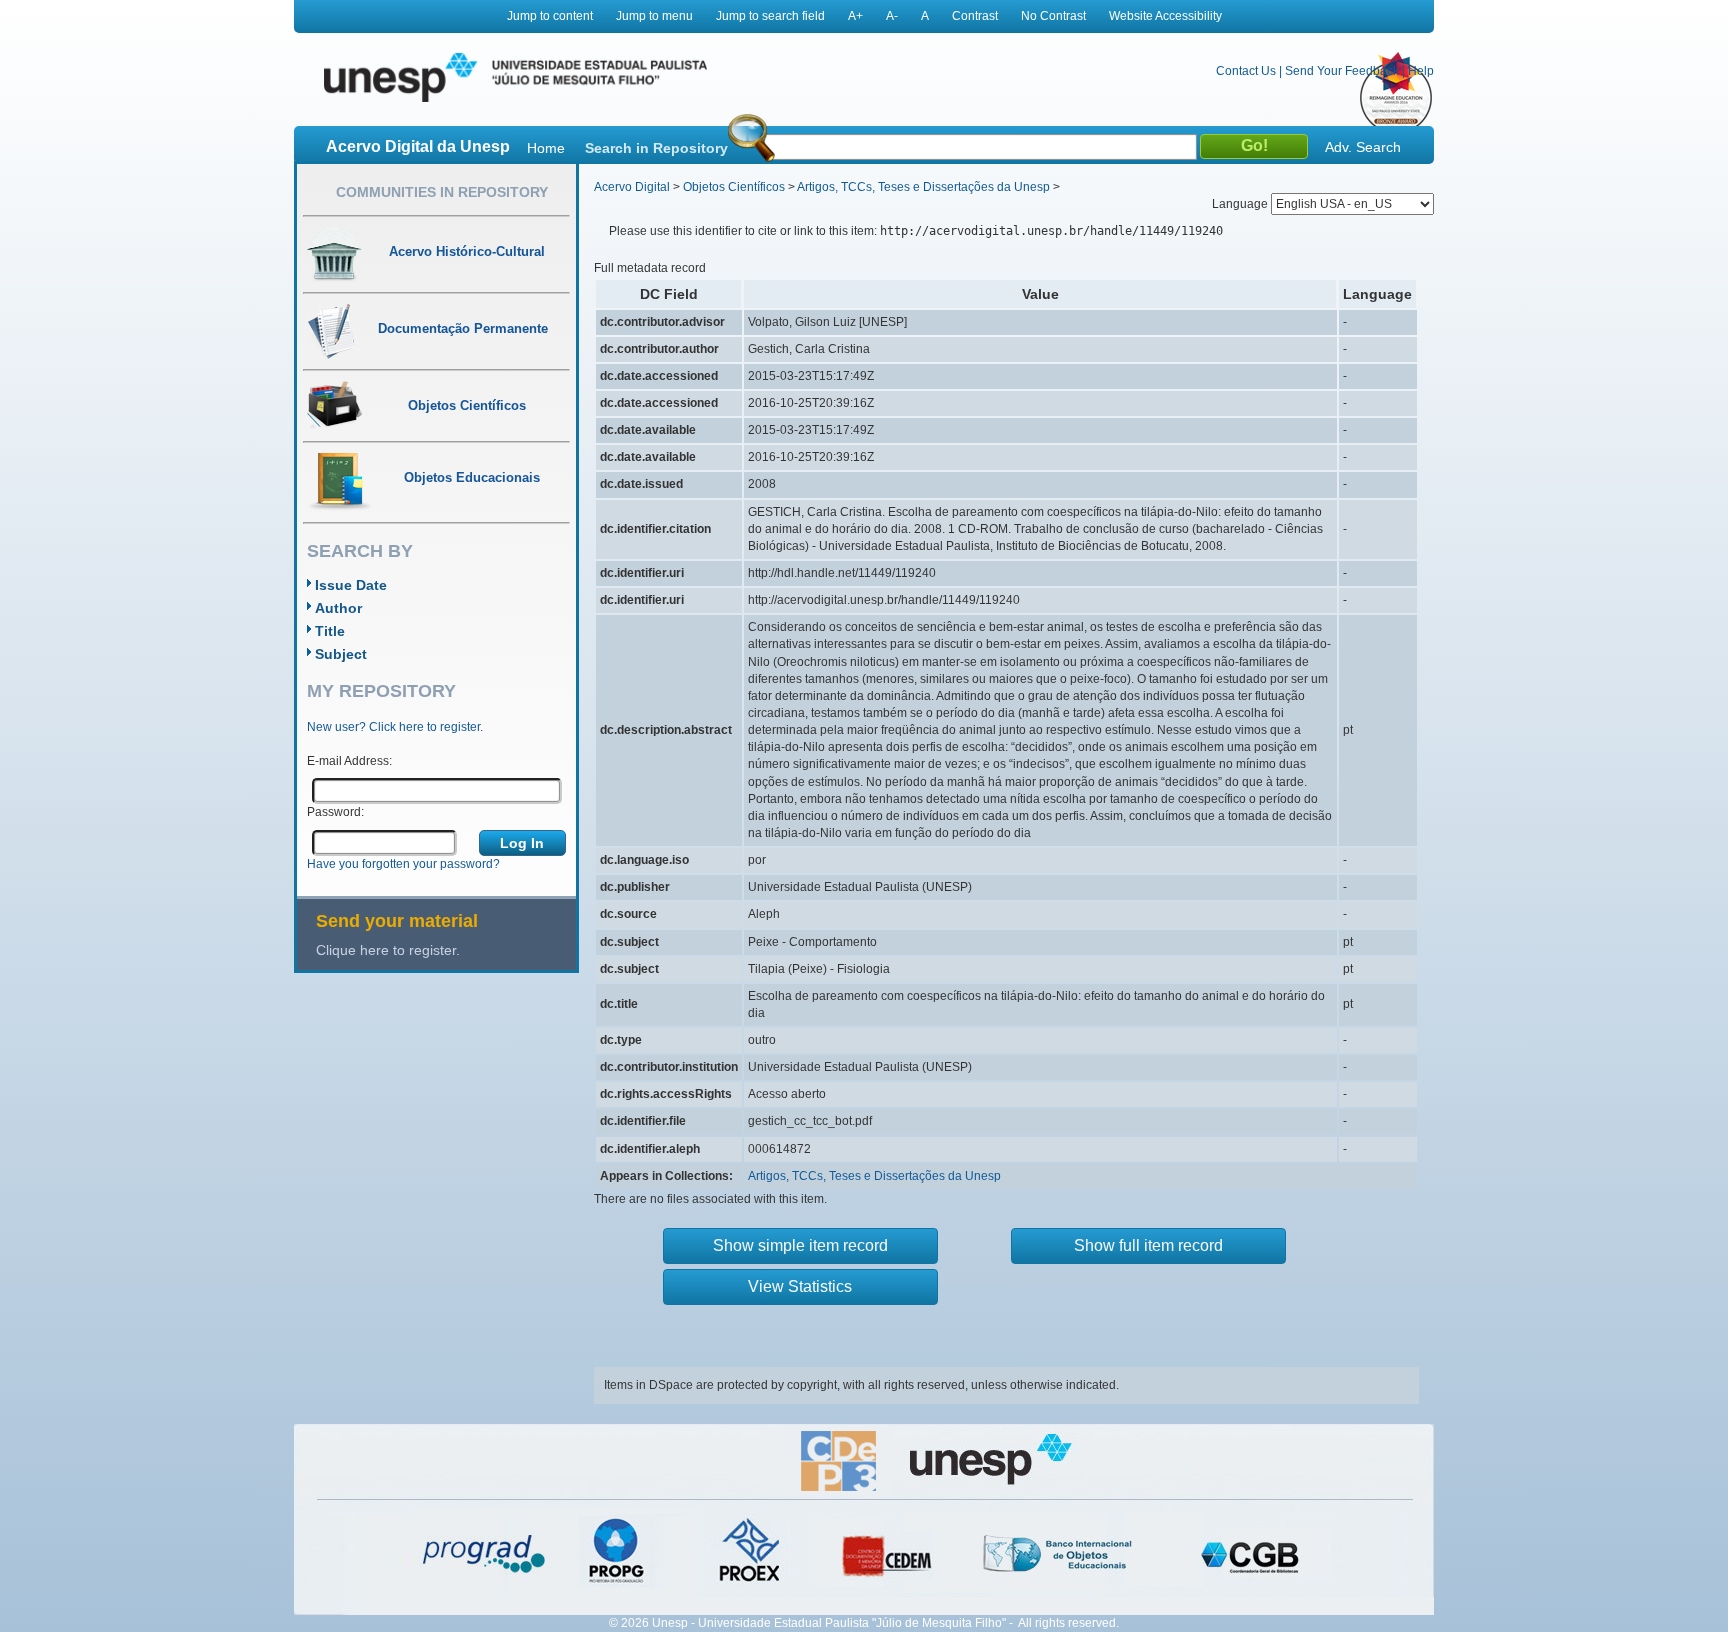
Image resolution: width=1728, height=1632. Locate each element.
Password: (335, 812)
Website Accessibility (1165, 16)
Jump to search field (770, 16)
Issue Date (351, 585)
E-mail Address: (349, 761)
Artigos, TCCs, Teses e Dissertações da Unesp (923, 187)
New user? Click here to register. (395, 727)
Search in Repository (656, 148)
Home (546, 148)
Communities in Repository (442, 192)
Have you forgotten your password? (403, 864)
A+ (855, 16)
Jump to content (550, 16)
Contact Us (1246, 71)
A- (892, 16)
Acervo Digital (632, 187)
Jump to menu (654, 16)
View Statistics (800, 1286)
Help (1421, 71)
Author (338, 608)
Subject (341, 654)
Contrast (975, 16)
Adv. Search (1363, 147)
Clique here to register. (388, 950)
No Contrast (1053, 16)
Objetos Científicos (734, 187)
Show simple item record (800, 1245)
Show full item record (1148, 1245)
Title (330, 631)
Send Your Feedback (1342, 71)
